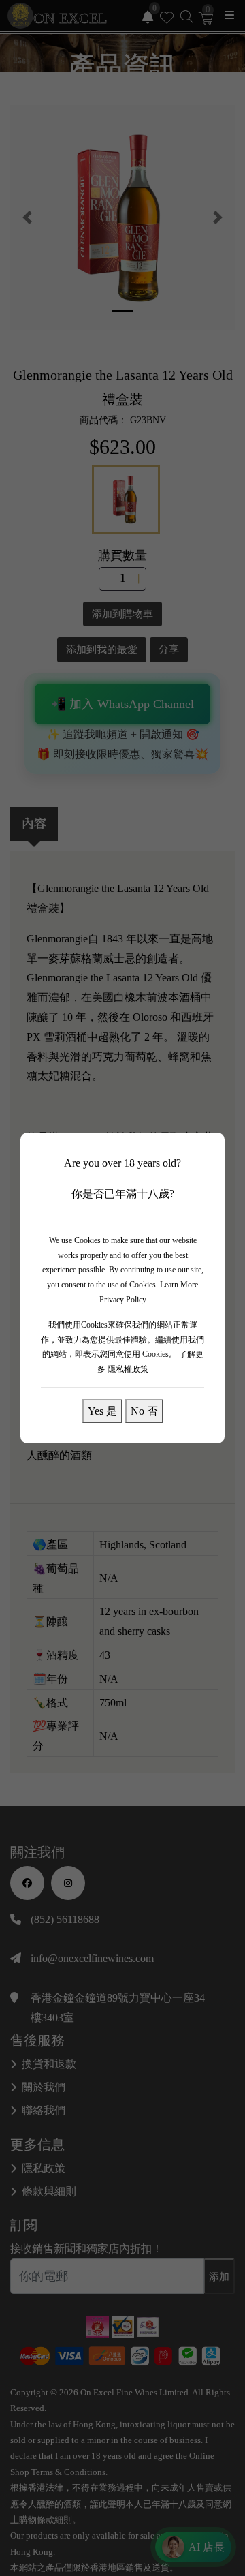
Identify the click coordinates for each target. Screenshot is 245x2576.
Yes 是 (102, 1411)
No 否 (144, 1411)
